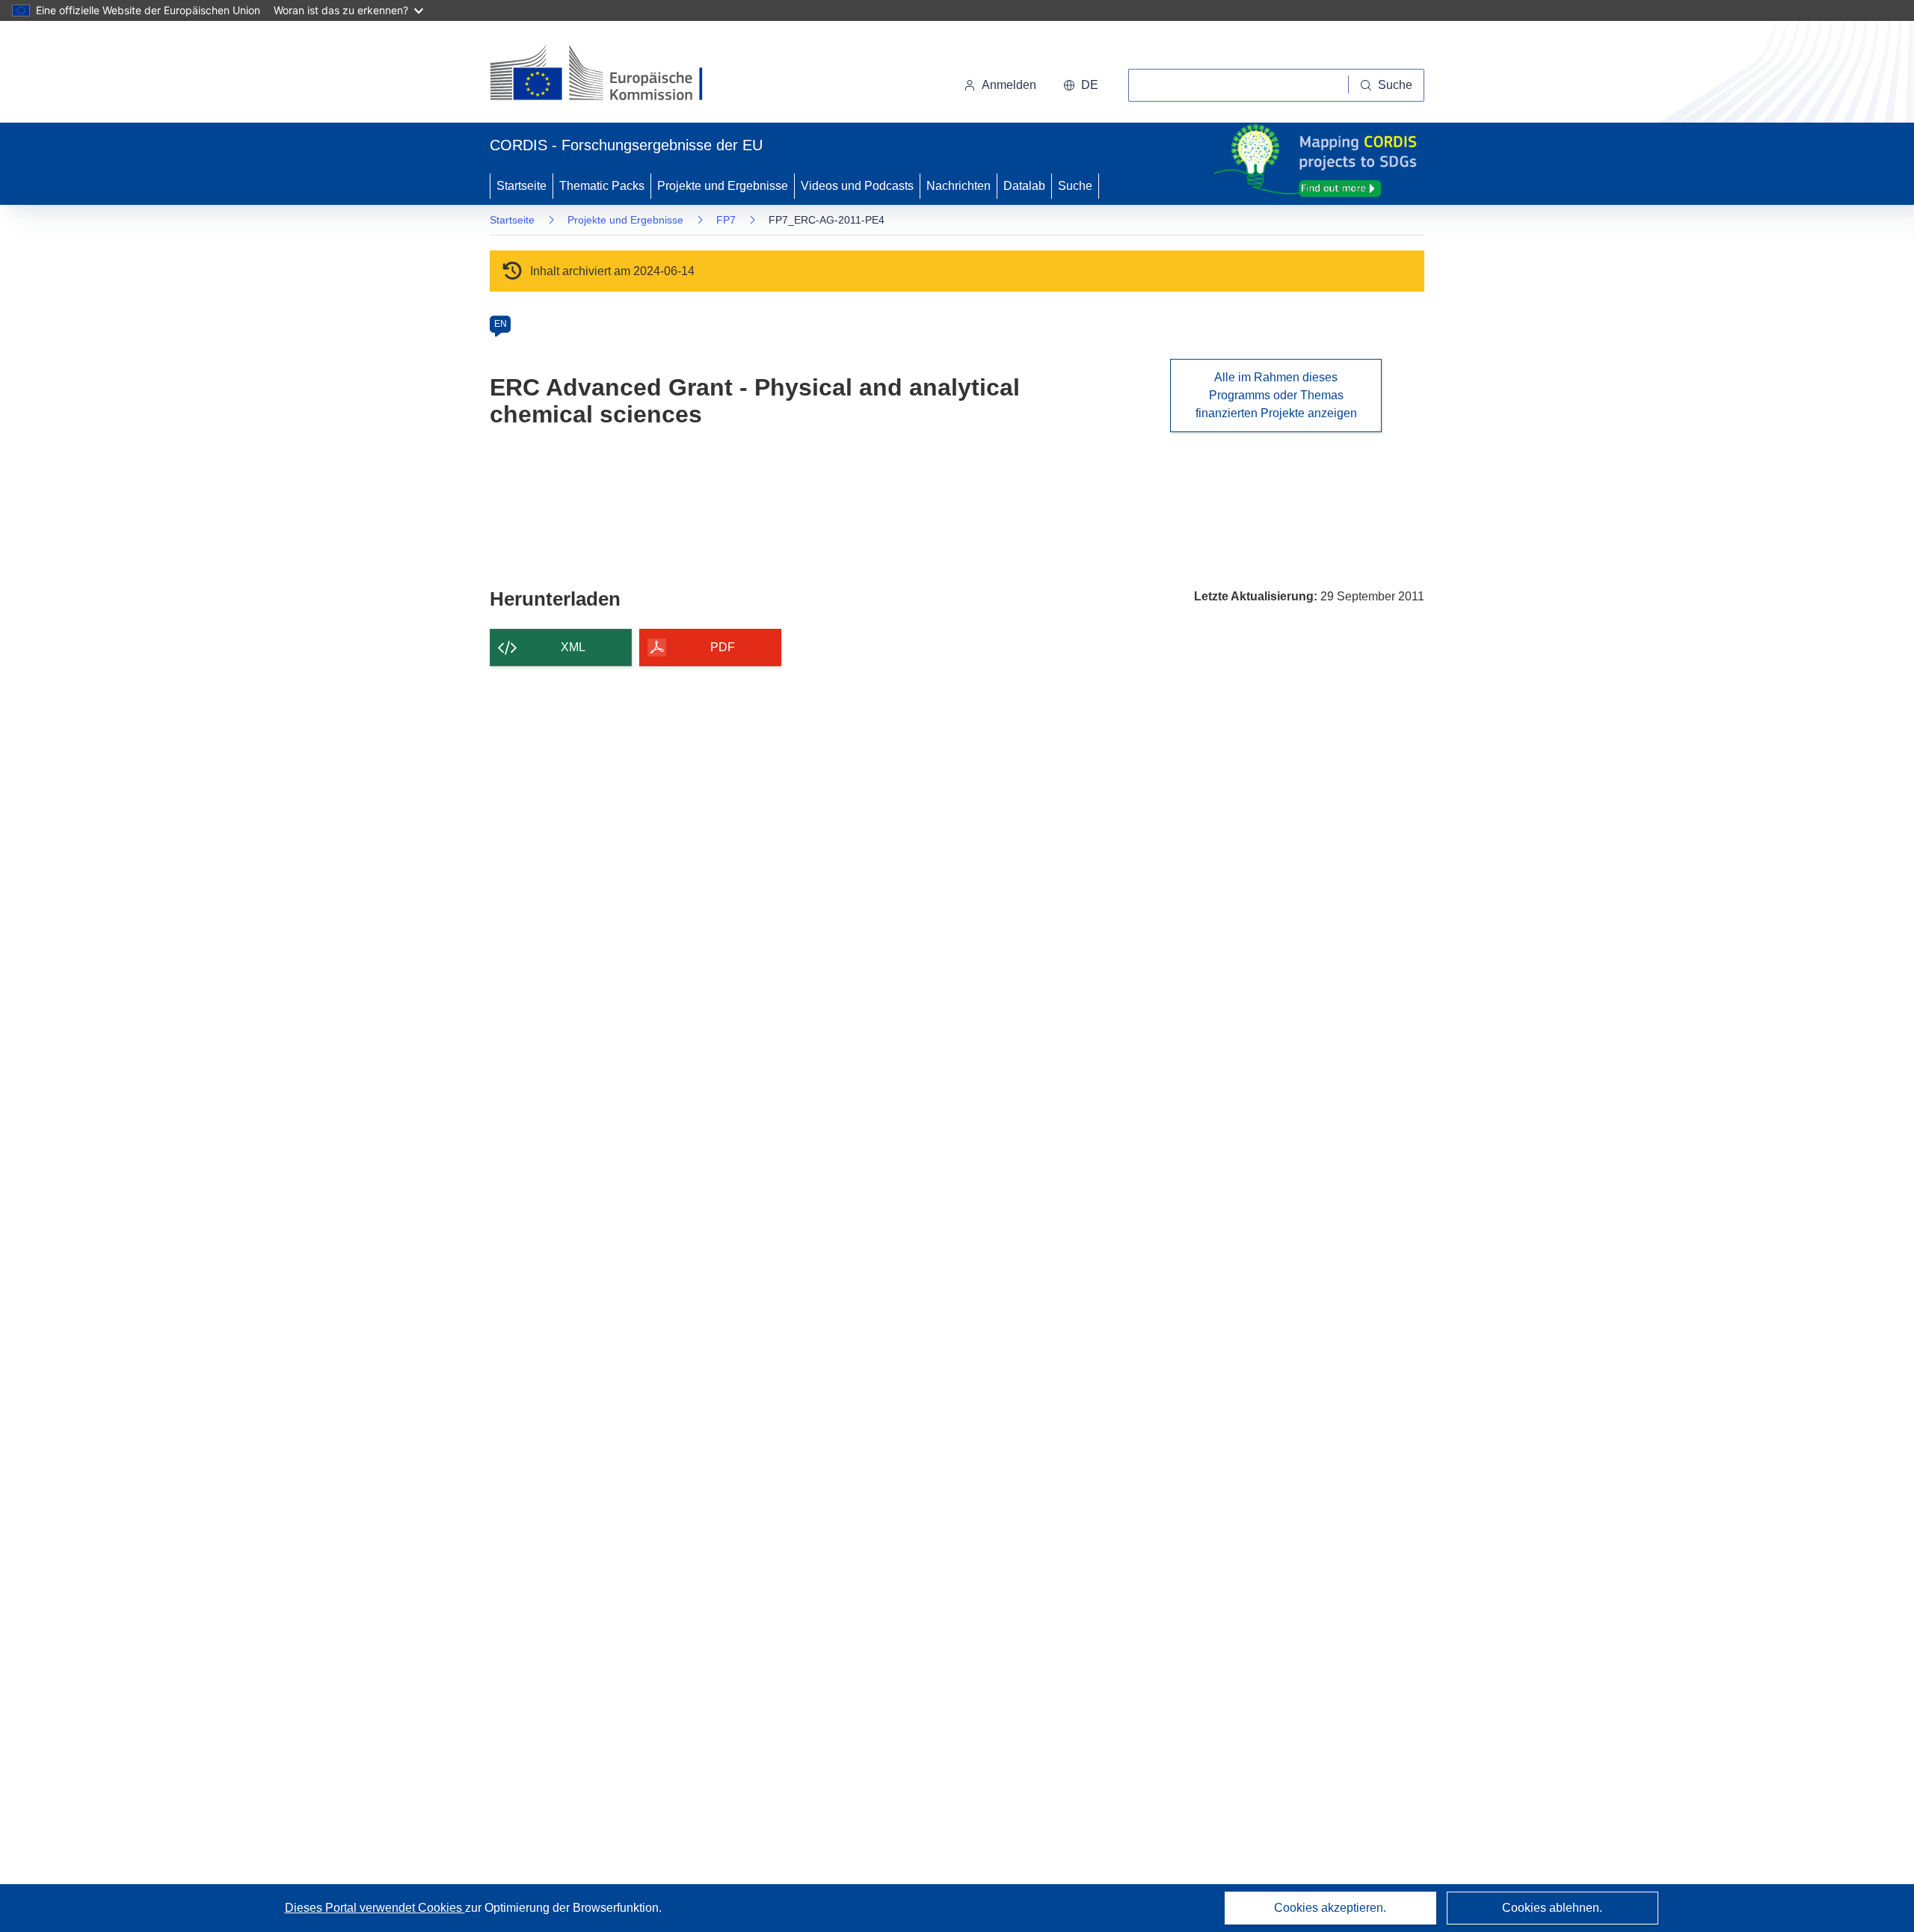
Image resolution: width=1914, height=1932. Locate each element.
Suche (1075, 186)
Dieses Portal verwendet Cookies (375, 1908)
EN (501, 324)
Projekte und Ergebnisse (723, 186)
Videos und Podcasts (857, 186)
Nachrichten (958, 186)
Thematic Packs (602, 186)
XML (573, 647)
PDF (723, 647)
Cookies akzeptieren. (1330, 1908)
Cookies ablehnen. (1552, 1908)
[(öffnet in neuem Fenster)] (610, 75)
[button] (1081, 85)
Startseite (521, 186)
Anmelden (1009, 85)
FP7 (726, 220)
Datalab (1024, 186)
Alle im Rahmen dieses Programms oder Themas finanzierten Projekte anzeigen (1276, 395)
